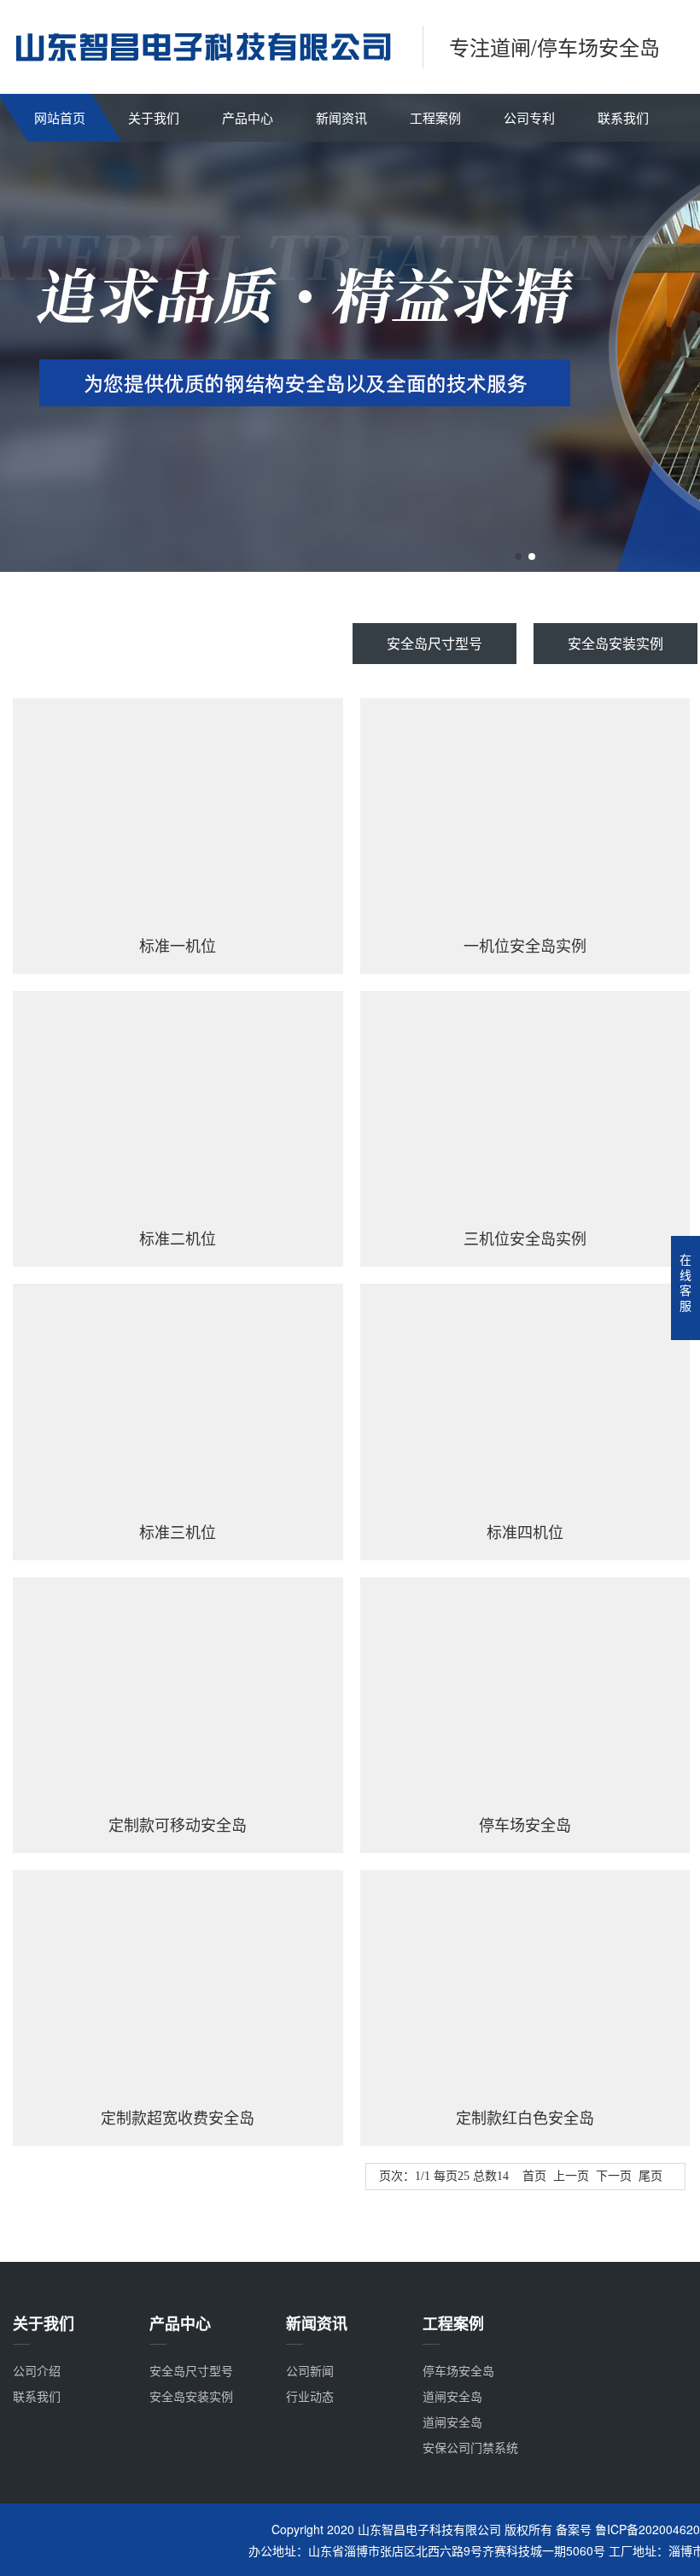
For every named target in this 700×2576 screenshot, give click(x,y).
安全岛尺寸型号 (435, 643)
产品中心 (248, 117)
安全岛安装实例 (615, 643)
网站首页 (60, 117)
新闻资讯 (341, 117)
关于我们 (154, 117)
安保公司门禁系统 (470, 2447)
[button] (518, 557)
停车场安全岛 (458, 2370)
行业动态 (310, 2396)
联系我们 (623, 117)
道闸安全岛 (452, 2396)
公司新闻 (310, 2370)
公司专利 (529, 117)
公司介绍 (37, 2370)
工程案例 (435, 117)
